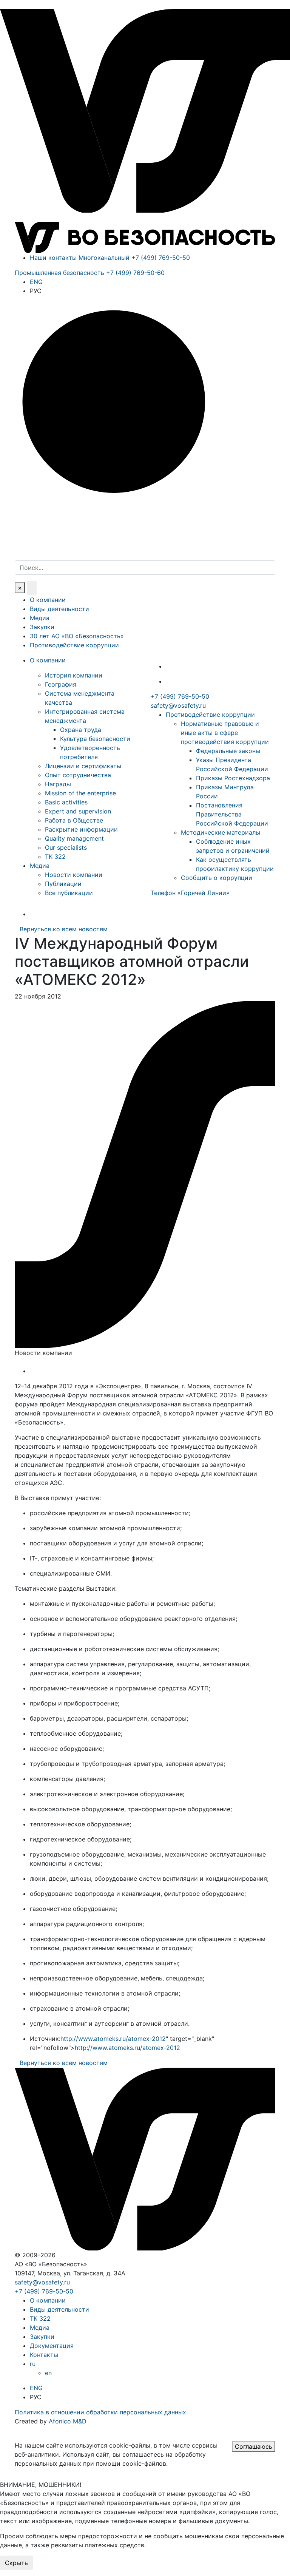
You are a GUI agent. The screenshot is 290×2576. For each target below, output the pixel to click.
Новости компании (74, 875)
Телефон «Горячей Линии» (190, 893)
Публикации (63, 884)
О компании (48, 600)
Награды (58, 784)
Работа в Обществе (74, 820)
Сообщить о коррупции (217, 878)
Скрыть (16, 2563)
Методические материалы (221, 832)
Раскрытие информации (81, 829)
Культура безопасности (95, 739)
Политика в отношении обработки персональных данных (100, 2412)
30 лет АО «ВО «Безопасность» (77, 636)
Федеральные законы (228, 751)
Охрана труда (81, 730)
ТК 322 (55, 857)
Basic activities (66, 802)
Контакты (44, 2355)
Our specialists (66, 847)
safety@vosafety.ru (178, 705)
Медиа (40, 618)
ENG (36, 282)
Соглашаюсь (254, 2446)
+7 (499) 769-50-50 (180, 696)
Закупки (42, 627)
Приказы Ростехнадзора (233, 778)
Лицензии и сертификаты (83, 766)
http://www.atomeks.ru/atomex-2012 (113, 2039)
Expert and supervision (78, 811)
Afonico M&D (68, 2421)
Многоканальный (134, 258)
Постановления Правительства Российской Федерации (232, 814)
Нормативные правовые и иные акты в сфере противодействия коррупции (225, 733)
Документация (52, 2346)
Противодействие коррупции (74, 645)
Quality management (74, 838)
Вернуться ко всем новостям (64, 929)
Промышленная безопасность (90, 273)
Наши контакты (53, 258)
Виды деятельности (59, 609)
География (61, 684)
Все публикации (69, 893)
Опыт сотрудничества (78, 775)
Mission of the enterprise (80, 793)
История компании (74, 675)
